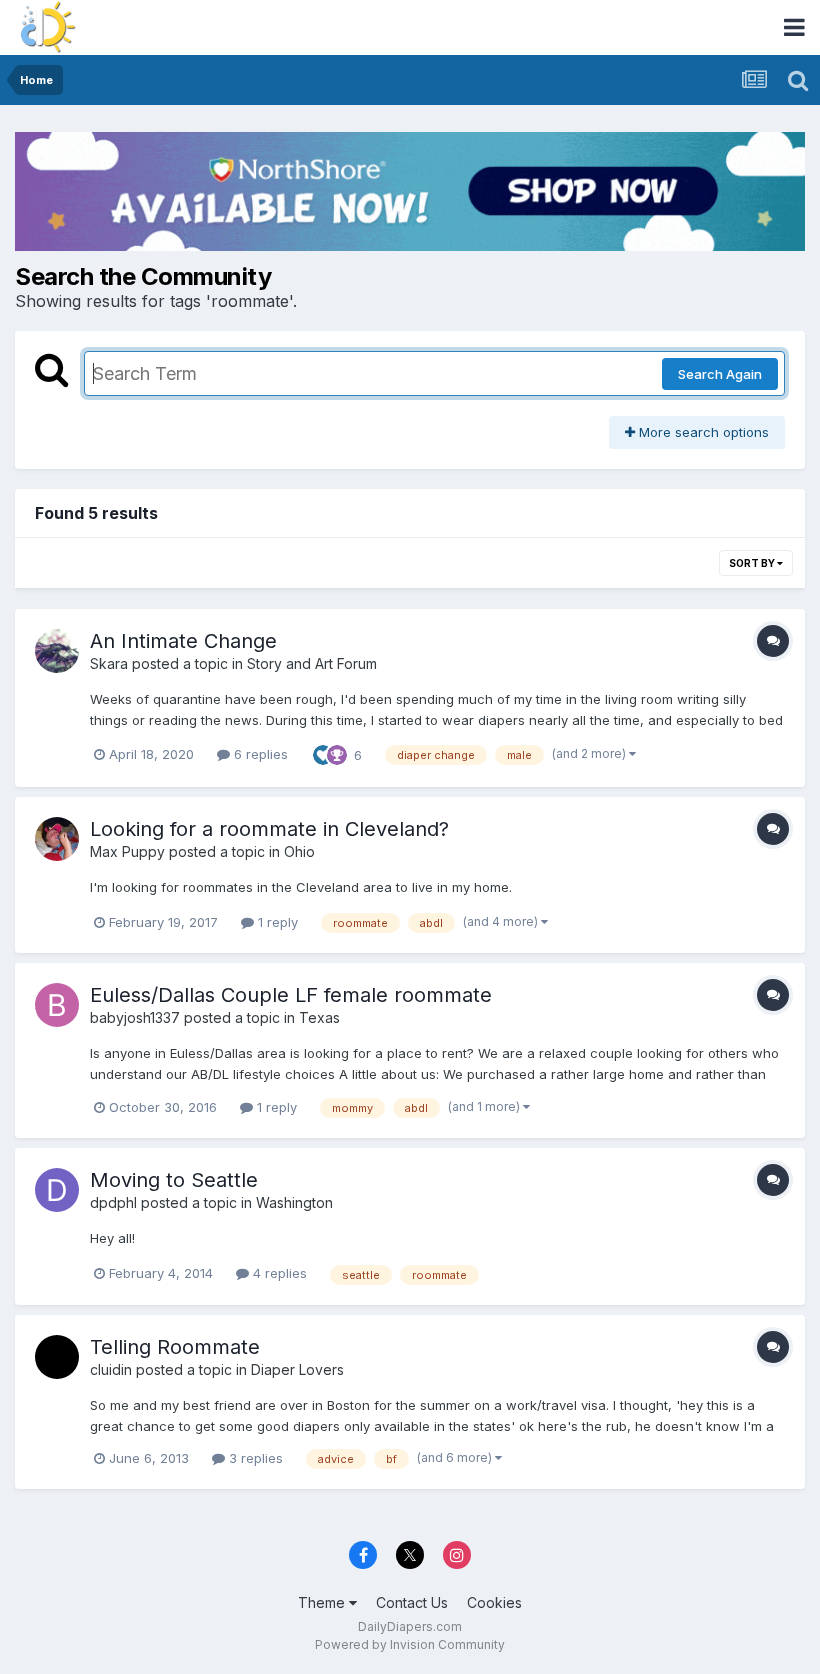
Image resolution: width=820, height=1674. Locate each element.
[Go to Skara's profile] (57, 651)
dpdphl (113, 1202)
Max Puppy (127, 851)
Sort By (753, 563)
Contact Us (412, 1602)
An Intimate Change (183, 641)
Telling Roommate (175, 1347)
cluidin (111, 1369)
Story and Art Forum (312, 663)
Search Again (720, 374)
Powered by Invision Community (410, 1644)
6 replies (259, 754)
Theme (323, 1602)
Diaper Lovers (297, 1369)
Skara (109, 663)
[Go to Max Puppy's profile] (57, 839)
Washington (294, 1202)
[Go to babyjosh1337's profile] (57, 1005)
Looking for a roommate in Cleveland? (269, 829)
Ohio (299, 851)
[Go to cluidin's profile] (57, 1357)
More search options (702, 432)
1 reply (276, 922)
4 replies (278, 1273)
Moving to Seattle (174, 1180)
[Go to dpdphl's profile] (57, 1190)
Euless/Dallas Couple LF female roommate (291, 995)
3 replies (254, 1458)
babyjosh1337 (135, 1017)
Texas (319, 1017)
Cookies (494, 1602)
